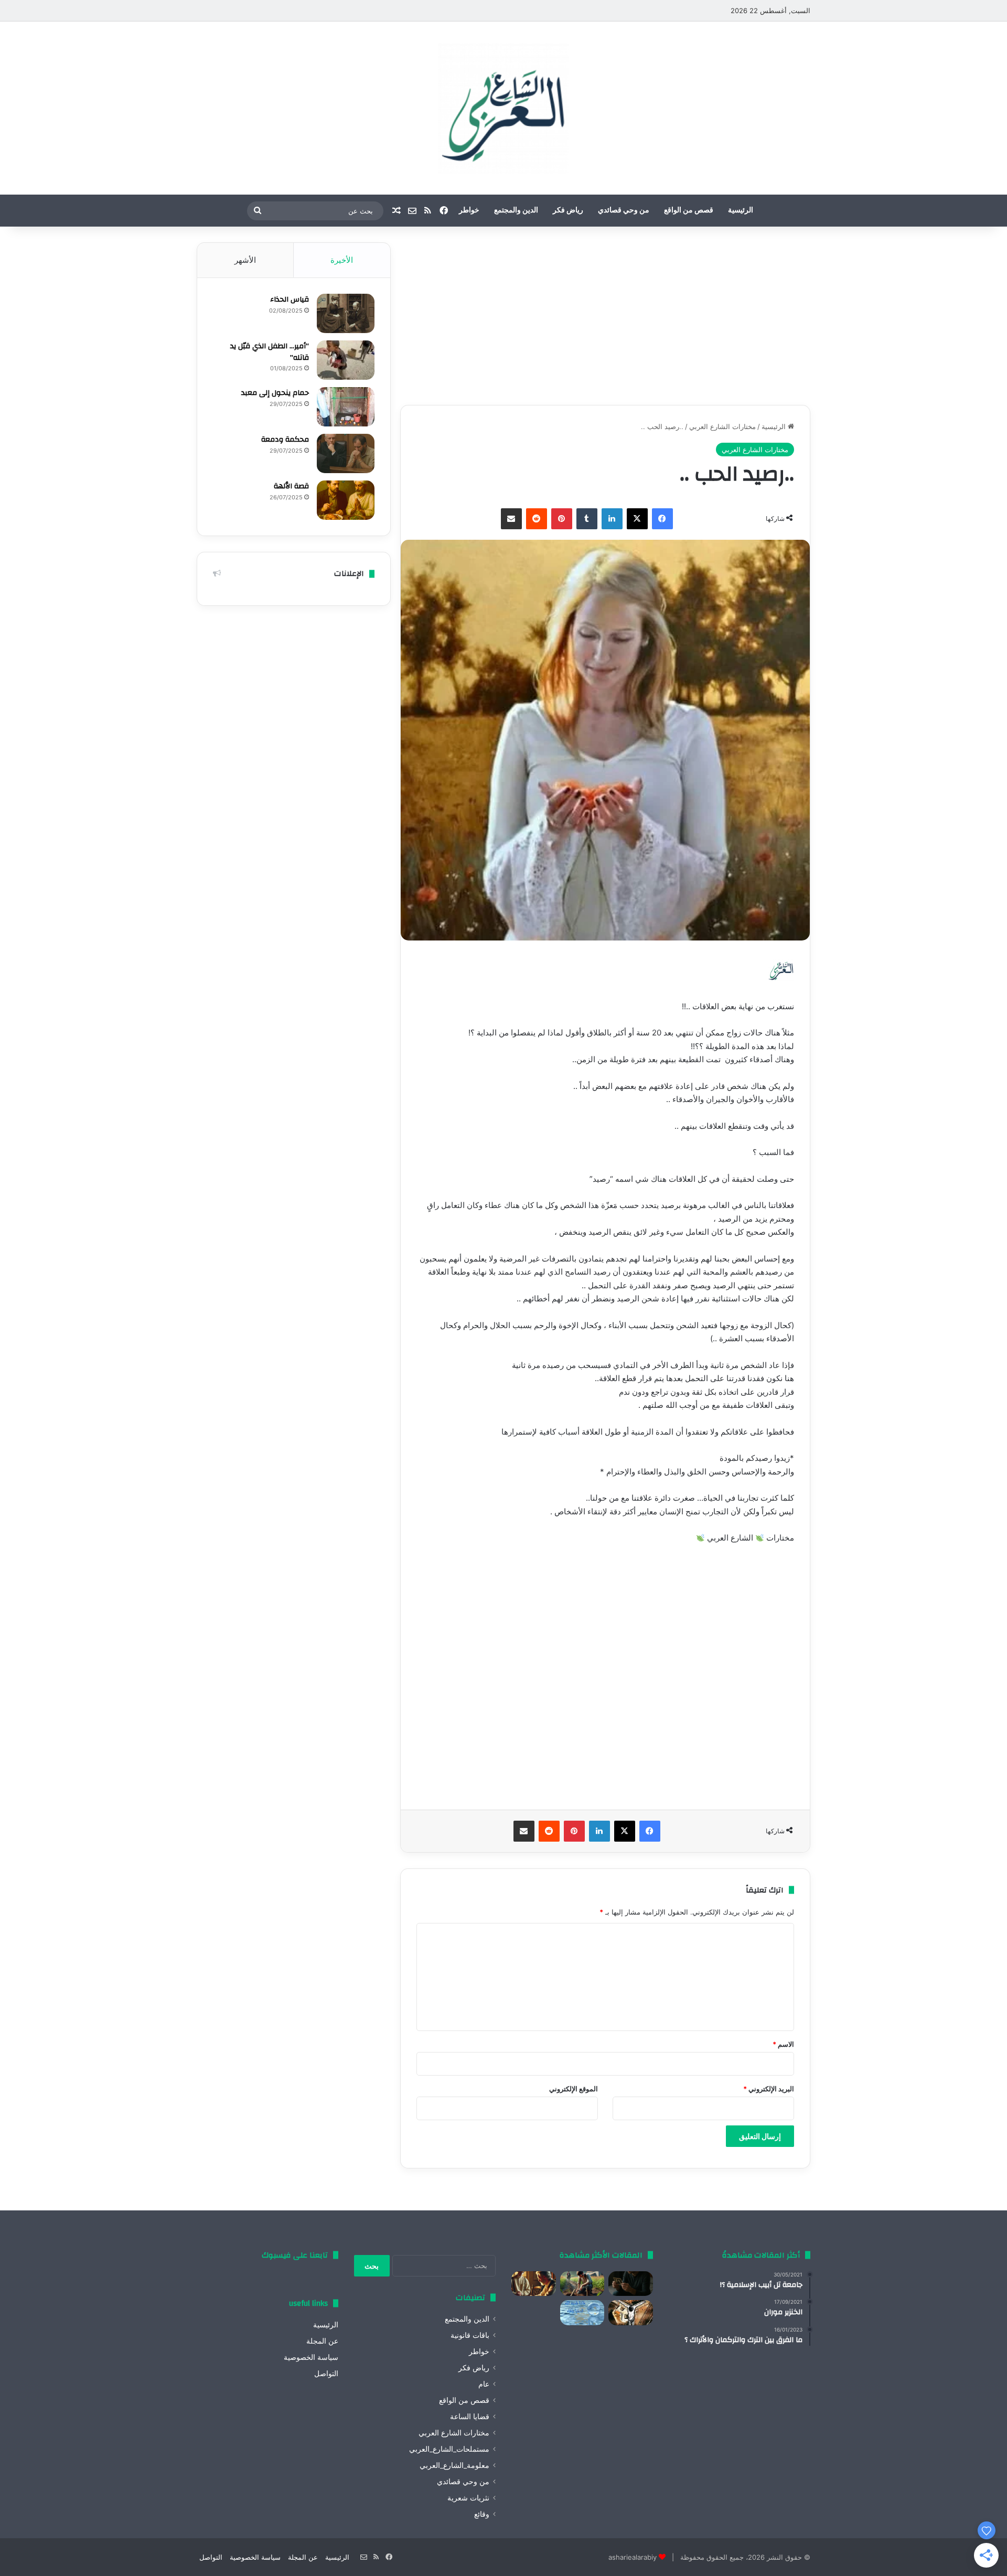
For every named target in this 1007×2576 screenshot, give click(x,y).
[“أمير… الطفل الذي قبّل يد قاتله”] (346, 360)
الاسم (783, 2044)
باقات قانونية (470, 2335)
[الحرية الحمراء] (631, 2313)
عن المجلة (322, 2341)
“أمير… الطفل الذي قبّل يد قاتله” (270, 352)
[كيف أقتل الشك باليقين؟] (631, 2284)
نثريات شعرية (468, 2498)
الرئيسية (741, 210)
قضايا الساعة (470, 2417)
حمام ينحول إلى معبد (275, 393)
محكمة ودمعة (285, 440)
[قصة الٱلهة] (346, 500)
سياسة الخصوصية (311, 2357)
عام (484, 2384)
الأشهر (245, 260)
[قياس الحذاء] (346, 313)
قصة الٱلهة (291, 486)
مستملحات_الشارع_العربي (449, 2449)
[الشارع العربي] (504, 108)
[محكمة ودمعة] (346, 453)
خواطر (469, 210)
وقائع (482, 2514)
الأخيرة (342, 260)
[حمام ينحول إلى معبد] (346, 407)
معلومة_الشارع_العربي (454, 2465)
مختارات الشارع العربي (722, 426)
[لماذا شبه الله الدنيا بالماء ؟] (582, 2313)
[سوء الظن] (582, 2284)
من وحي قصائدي (624, 210)
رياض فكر (568, 210)
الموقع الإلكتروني (574, 2089)
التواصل (326, 2374)
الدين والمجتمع (516, 210)
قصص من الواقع (689, 210)
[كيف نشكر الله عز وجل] (534, 2284)
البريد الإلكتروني (769, 2089)
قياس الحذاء (290, 300)
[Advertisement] (605, 316)
